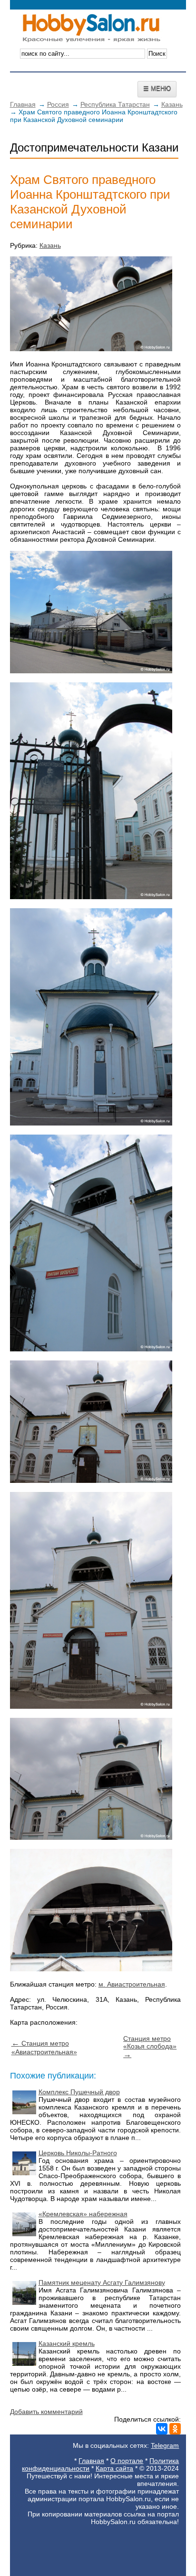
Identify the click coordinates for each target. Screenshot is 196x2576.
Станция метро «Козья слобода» (150, 2047)
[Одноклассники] (175, 2429)
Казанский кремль (67, 2343)
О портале (127, 2461)
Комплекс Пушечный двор (79, 2092)
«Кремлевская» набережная (83, 2214)
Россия (58, 104)
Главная (23, 104)
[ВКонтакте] (162, 2429)
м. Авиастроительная (132, 1984)
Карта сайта (114, 2468)
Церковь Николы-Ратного (78, 2153)
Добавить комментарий (46, 2412)
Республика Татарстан (115, 104)
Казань (172, 104)
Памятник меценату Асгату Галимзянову (102, 2282)
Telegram (165, 2445)
